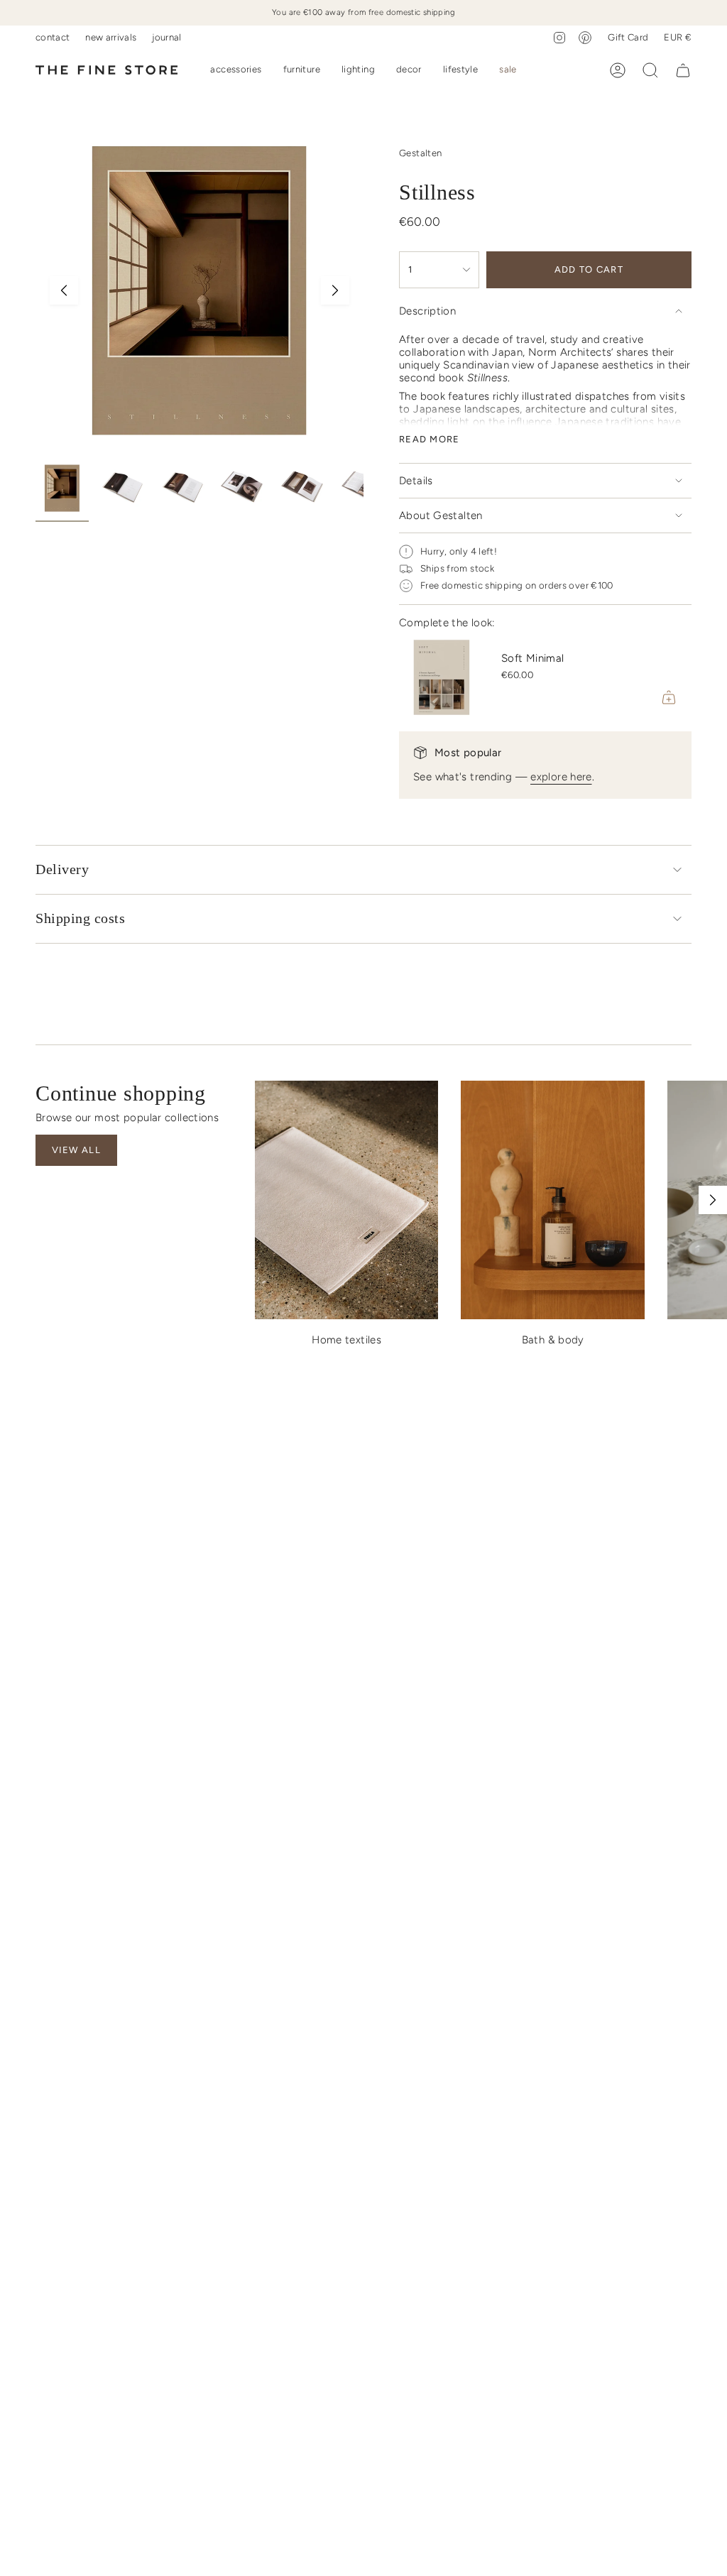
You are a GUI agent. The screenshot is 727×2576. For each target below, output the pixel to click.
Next (335, 290)
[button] (236, 70)
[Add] (669, 697)
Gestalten (420, 153)
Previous (64, 290)
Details (416, 481)
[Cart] (683, 70)
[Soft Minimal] (442, 677)
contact (53, 37)
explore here (561, 777)
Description (427, 311)
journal (166, 37)
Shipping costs (80, 918)
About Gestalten (441, 515)
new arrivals (111, 37)
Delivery (62, 869)
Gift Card (628, 37)
